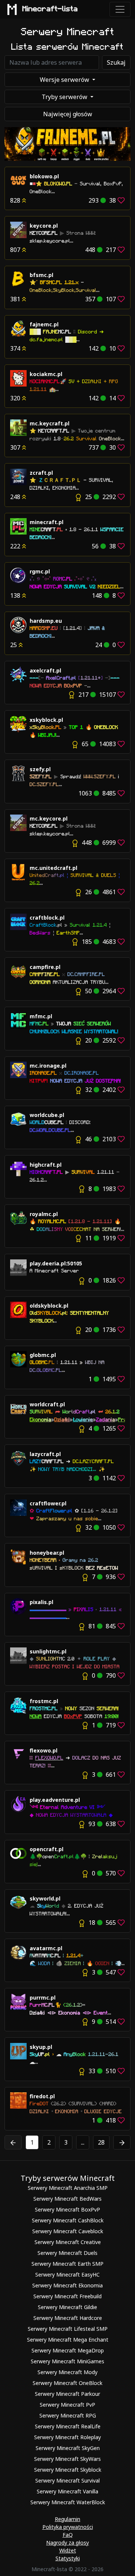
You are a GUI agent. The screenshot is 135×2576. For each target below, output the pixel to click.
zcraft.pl (41, 473)
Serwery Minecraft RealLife (68, 2426)
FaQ (68, 2535)
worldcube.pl (47, 1115)
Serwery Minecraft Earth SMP (67, 2264)
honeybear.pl (47, 1553)
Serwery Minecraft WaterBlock (68, 2502)
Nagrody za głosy (67, 2543)
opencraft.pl (46, 1849)
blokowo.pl (44, 176)
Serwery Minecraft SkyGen (68, 2448)
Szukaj (116, 62)
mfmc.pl (41, 1016)
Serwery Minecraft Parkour (67, 2394)
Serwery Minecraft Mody (67, 2372)
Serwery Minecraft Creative (68, 2242)
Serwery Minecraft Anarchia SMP (68, 2188)
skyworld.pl (45, 1898)
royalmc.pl (44, 1214)
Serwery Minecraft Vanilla (67, 2491)
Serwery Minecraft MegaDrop (68, 2350)
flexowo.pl (43, 1750)
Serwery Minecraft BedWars (67, 2199)
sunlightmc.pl (48, 1651)
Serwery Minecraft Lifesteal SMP (68, 2329)
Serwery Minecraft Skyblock (68, 2470)
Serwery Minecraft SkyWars (67, 2459)
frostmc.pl (44, 1701)
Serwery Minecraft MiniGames (67, 2361)
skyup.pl (41, 2047)
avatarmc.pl (46, 1948)
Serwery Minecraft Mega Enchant (68, 2340)
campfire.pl (45, 967)
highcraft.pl (46, 1165)
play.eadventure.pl (55, 1800)
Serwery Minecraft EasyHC (67, 2275)
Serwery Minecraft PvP (67, 2405)
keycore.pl (44, 226)
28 (101, 2142)
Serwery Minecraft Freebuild (67, 2296)
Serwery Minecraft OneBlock (67, 2383)
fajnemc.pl (44, 324)
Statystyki (68, 2558)
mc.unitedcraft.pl (53, 868)
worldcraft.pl (47, 1404)
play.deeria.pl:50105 (56, 1263)
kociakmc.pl (46, 374)
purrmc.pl (43, 1998)
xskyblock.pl (46, 720)
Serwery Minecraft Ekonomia (67, 2285)
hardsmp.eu (46, 621)
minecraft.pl (46, 522)
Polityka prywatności (68, 2527)
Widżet (68, 2550)
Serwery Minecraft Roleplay (67, 2437)
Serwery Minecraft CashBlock (68, 2220)
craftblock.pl (47, 918)
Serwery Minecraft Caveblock (68, 2231)
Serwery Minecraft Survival (67, 2480)
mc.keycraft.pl (49, 423)
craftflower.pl (48, 1503)
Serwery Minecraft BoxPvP (67, 2209)
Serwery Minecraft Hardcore (68, 2318)
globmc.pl (43, 1355)
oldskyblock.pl (49, 1306)
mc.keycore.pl (49, 818)
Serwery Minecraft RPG (68, 2415)
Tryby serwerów (65, 97)
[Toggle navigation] (120, 9)
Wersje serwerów (65, 80)
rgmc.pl (40, 571)
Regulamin (67, 2519)
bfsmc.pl (41, 275)
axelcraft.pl (45, 670)
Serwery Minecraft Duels (67, 2253)
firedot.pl (42, 2096)
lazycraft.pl (45, 1454)
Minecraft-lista (50, 9)
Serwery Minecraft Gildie (67, 2307)
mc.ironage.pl (48, 1066)
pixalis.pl (41, 1602)
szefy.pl (40, 769)
